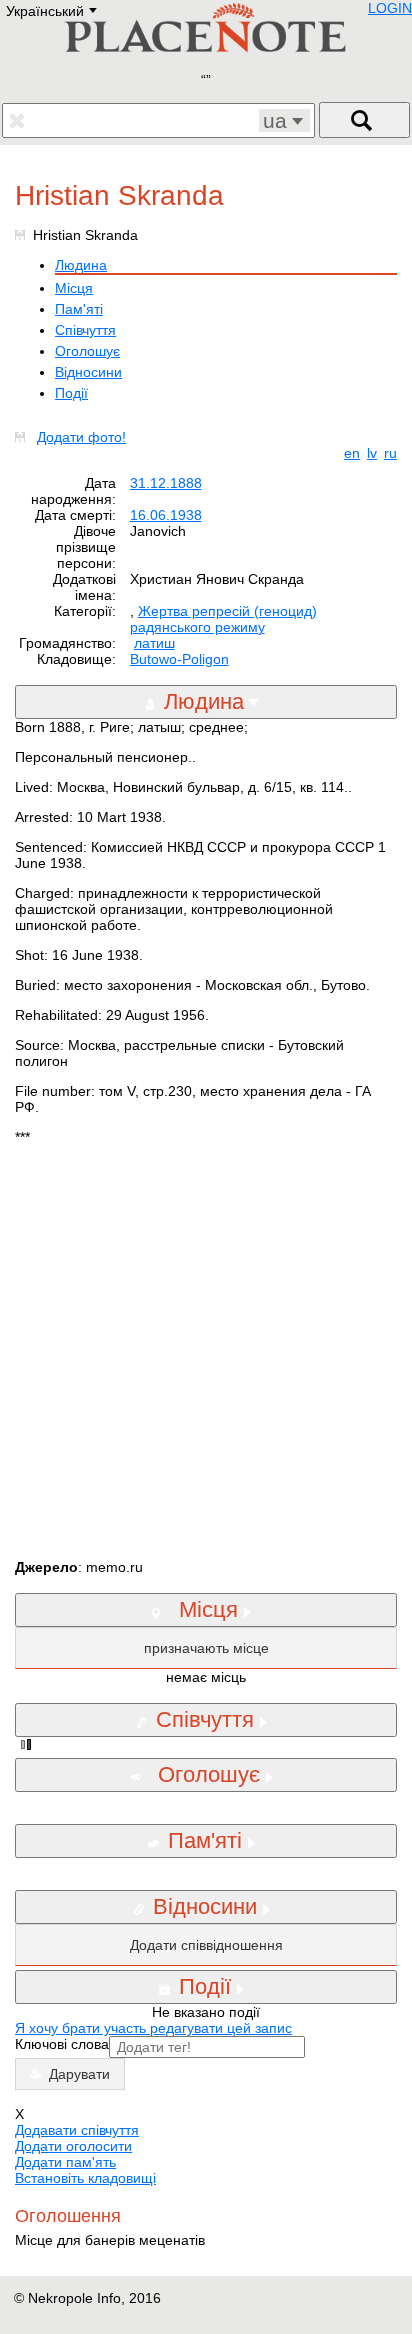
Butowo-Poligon (179, 659)
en (352, 453)
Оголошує (87, 351)
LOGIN (390, 8)
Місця (74, 288)
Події (71, 393)
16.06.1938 (166, 515)
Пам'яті (79, 309)
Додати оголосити (73, 2146)
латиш (154, 643)
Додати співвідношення (206, 1945)
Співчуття (85, 330)
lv (372, 453)
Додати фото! (81, 437)
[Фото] (24, 437)
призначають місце (206, 1648)
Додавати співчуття (77, 2130)
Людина (81, 265)
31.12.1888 (166, 483)
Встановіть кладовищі (85, 2178)
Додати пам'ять (65, 2162)
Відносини (88, 372)
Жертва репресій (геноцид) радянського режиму (223, 619)
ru (390, 453)
